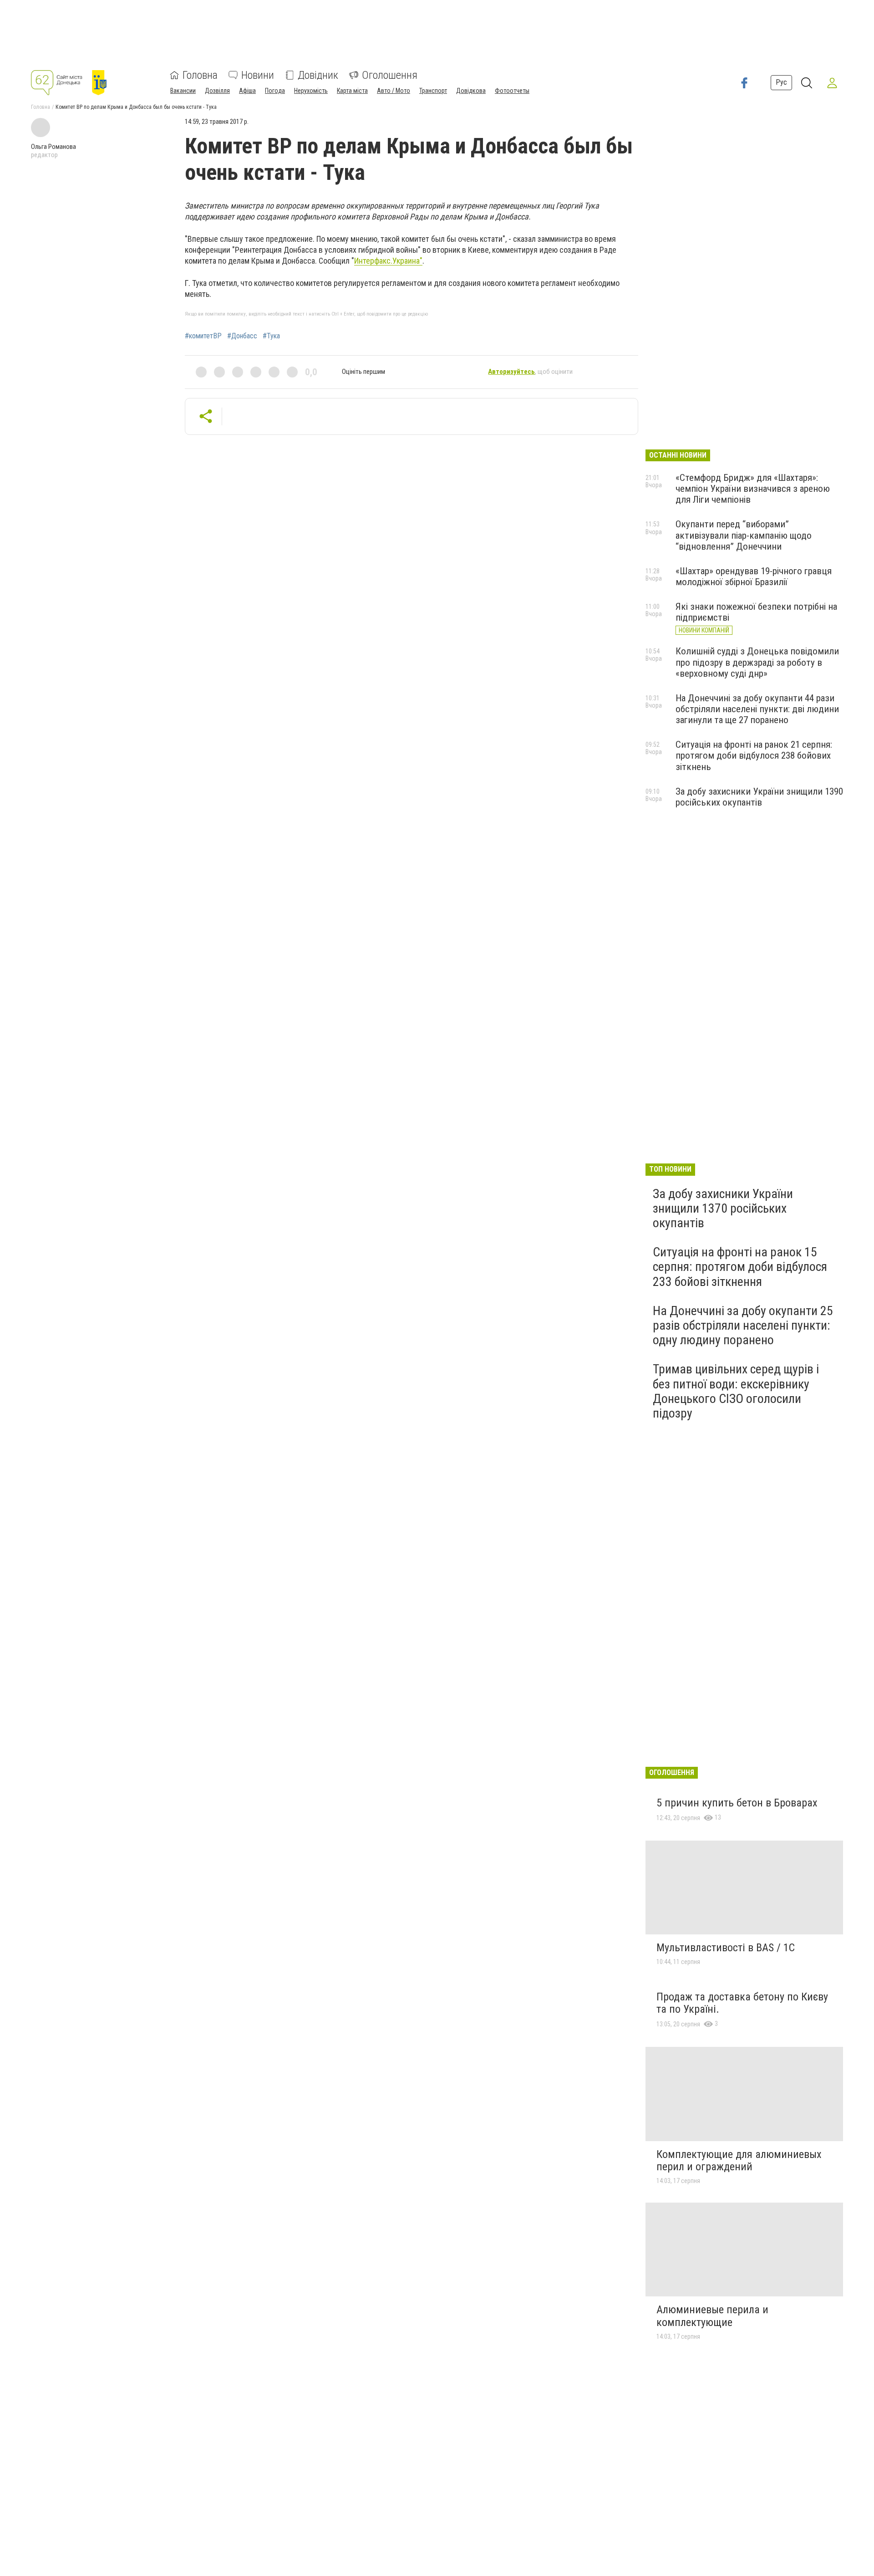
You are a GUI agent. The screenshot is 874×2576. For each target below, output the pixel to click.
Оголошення (390, 75)
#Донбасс (242, 336)
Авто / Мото (394, 91)
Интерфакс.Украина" (388, 261)
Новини (258, 75)
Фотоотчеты (512, 91)
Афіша (247, 91)
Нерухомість (311, 91)
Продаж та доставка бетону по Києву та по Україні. (742, 2003)
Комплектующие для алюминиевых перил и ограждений (739, 2161)
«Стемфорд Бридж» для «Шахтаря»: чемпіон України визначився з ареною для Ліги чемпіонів (753, 489)
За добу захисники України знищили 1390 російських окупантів (759, 797)
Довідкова (471, 91)
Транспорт (433, 91)
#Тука (271, 336)
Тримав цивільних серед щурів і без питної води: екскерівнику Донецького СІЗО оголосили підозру (736, 1391)
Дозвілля (217, 91)
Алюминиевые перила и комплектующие (712, 2316)
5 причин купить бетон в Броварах (737, 1803)
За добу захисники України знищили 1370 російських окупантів (723, 1208)
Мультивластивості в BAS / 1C (726, 1948)
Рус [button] (781, 83)
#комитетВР (203, 336)
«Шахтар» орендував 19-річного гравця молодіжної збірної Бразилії (754, 576)
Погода (275, 91)
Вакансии (183, 91)
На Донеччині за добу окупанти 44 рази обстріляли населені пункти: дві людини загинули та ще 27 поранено (757, 709)
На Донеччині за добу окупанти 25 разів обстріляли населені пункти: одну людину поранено (743, 1325)
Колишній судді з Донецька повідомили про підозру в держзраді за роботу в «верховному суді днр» (757, 662)
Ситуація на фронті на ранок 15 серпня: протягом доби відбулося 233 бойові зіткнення (740, 1267)
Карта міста (352, 91)
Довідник (318, 75)
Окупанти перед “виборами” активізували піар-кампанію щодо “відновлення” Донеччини (744, 535)
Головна (200, 75)
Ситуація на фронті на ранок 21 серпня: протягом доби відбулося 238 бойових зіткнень (754, 755)
